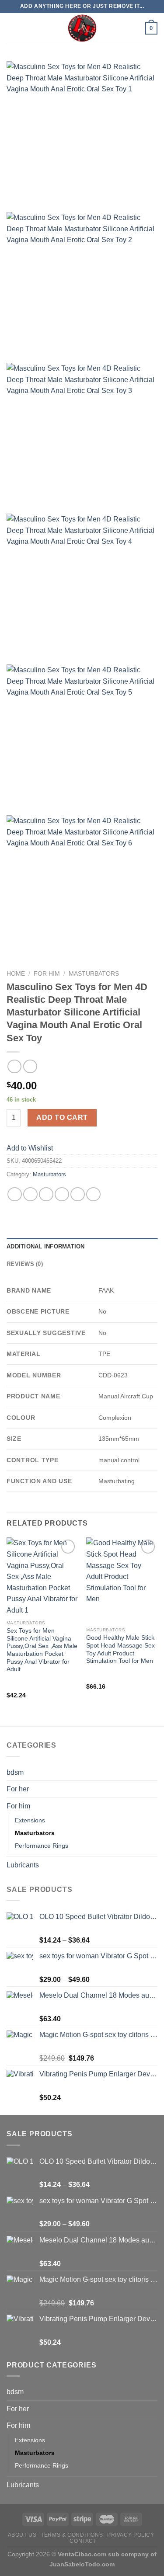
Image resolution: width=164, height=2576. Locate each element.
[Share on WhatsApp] (15, 1194)
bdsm (15, 1772)
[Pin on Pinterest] (78, 1194)
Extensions (30, 1820)
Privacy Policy (131, 2535)
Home (16, 974)
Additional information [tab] (46, 1246)
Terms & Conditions (72, 2535)
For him (47, 974)
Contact (83, 2541)
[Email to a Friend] (62, 1194)
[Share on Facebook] (30, 1194)
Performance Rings (42, 1846)
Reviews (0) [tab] (25, 1264)
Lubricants (23, 1865)
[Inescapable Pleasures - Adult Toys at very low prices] (82, 28)
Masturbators (94, 974)
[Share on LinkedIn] (93, 1194)
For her (18, 1789)
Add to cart (62, 1118)
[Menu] (12, 28)
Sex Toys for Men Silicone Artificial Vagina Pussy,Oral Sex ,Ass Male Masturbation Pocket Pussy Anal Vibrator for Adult (42, 1650)
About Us (22, 2535)
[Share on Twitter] (46, 1194)
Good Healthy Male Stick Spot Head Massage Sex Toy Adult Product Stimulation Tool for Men (120, 1649)
